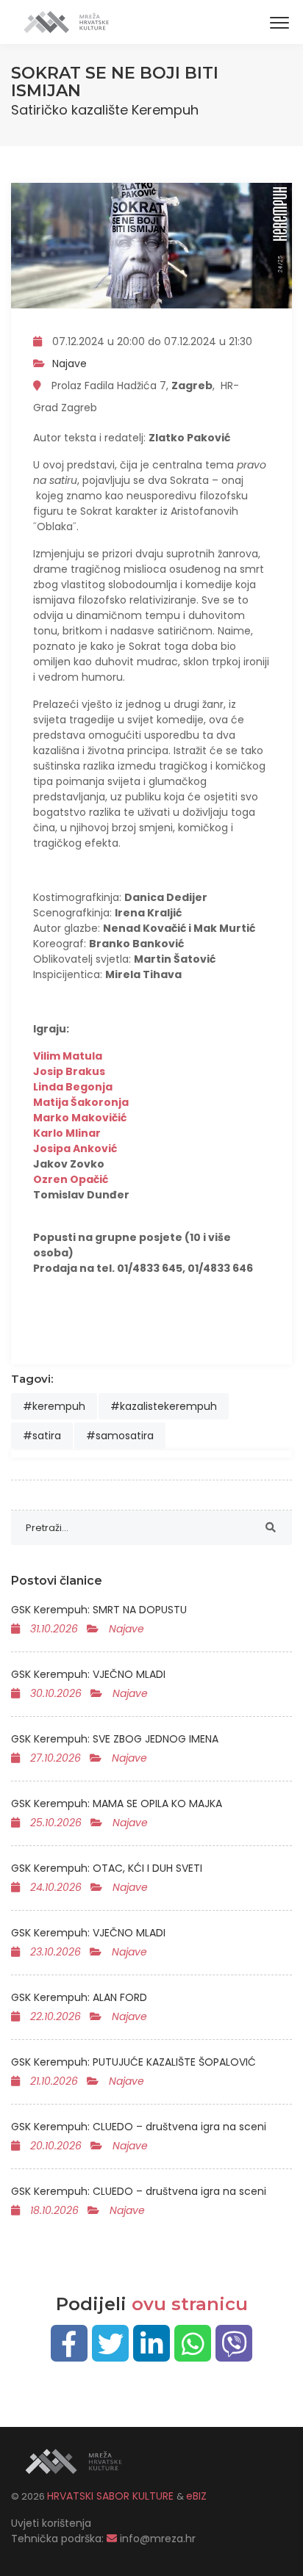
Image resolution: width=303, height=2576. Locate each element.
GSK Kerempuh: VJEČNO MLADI (88, 1674)
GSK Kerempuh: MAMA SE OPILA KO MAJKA (117, 1803)
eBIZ (196, 2496)
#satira (42, 1436)
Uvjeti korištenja (51, 2523)
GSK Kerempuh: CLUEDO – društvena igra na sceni (139, 2127)
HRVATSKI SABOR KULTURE (112, 2496)
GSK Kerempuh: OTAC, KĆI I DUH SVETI (107, 1868)
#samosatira (120, 1436)
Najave (69, 363)
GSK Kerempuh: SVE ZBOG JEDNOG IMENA (115, 1739)
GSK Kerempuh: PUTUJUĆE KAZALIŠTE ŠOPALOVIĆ (133, 2062)
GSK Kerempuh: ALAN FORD (79, 1997)
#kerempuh (54, 1406)
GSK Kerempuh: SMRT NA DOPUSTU (99, 1610)
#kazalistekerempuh (164, 1406)
